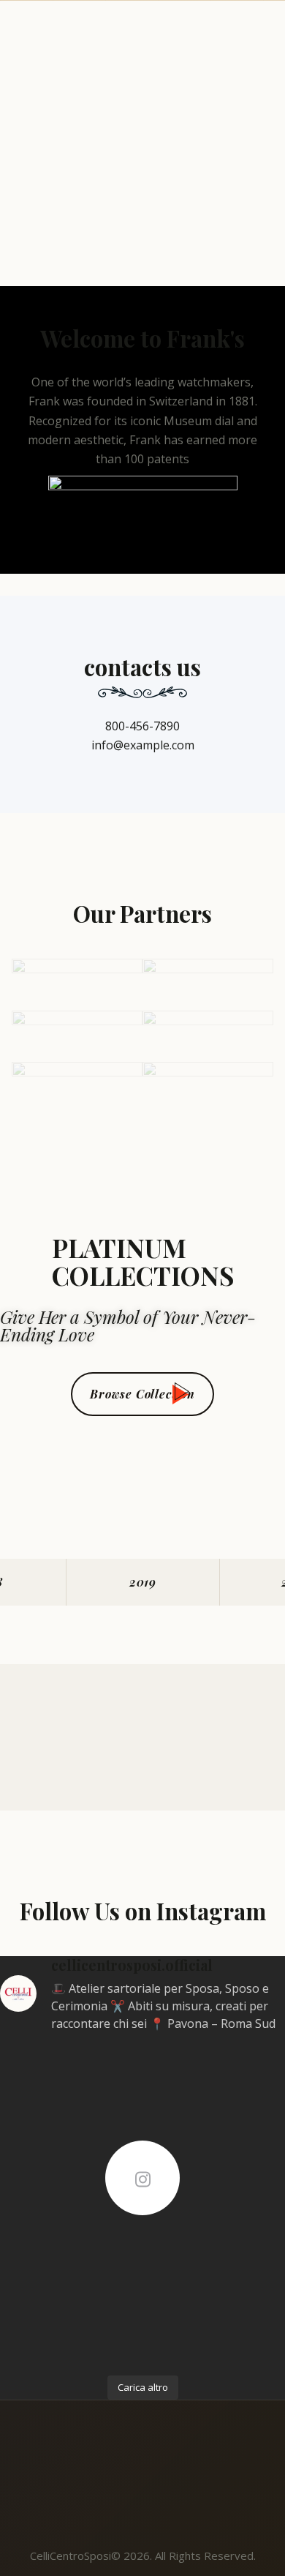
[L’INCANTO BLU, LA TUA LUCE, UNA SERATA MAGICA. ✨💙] (69, 2332)
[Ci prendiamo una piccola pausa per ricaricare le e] (69, 2077)
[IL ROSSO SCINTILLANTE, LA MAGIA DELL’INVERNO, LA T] (69, 2162)
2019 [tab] (143, 1582)
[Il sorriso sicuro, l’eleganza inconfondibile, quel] (69, 2247)
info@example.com (143, 745)
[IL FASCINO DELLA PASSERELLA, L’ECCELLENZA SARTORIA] (216, 2077)
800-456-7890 (142, 726)
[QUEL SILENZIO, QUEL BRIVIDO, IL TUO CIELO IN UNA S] (216, 2162)
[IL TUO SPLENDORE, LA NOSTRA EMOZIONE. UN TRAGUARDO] (216, 2332)
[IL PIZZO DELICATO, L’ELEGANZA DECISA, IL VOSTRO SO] (216, 2247)
